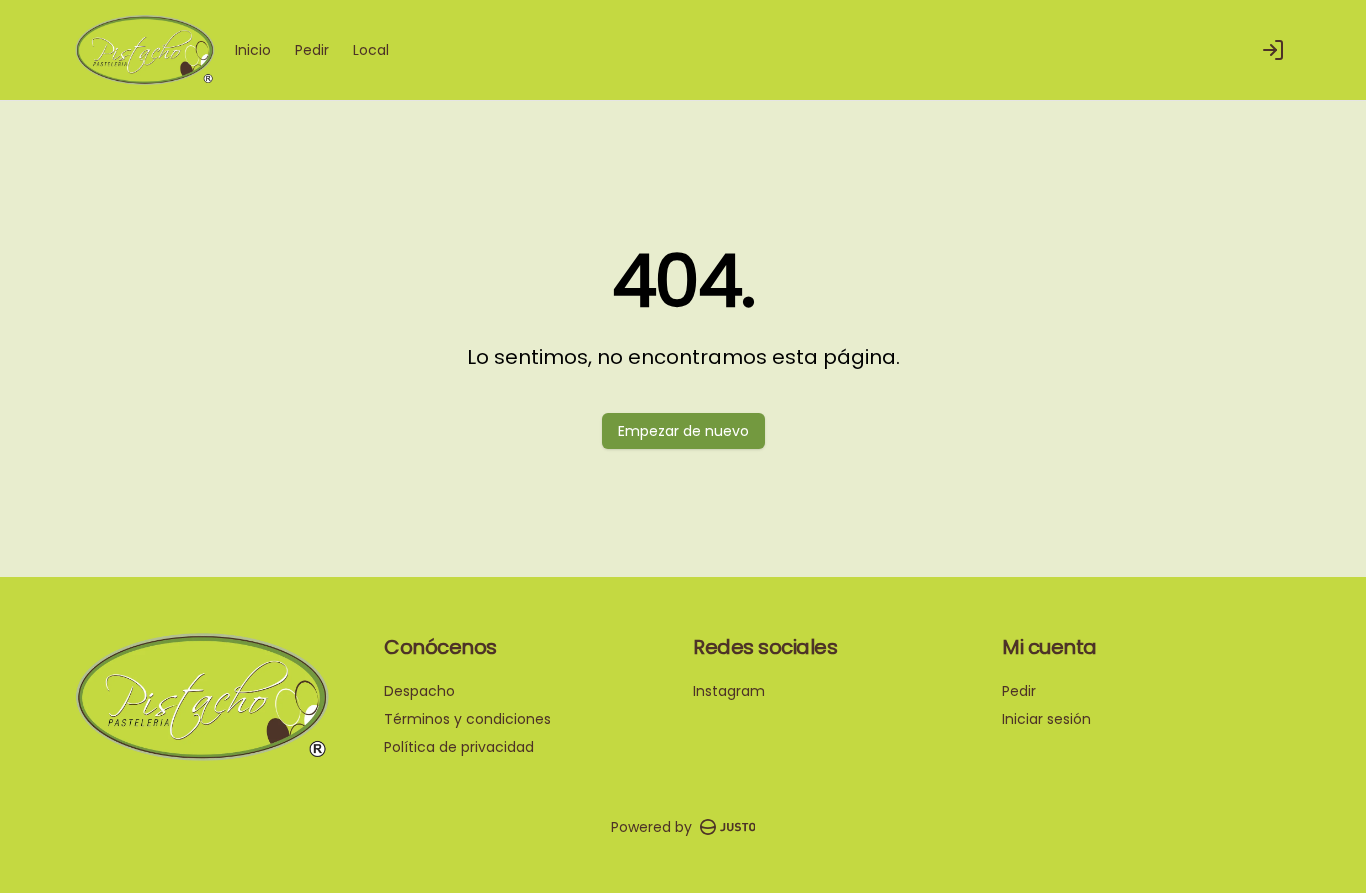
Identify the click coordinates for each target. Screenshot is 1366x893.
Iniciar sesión (1046, 719)
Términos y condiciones (467, 719)
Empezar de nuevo (683, 431)
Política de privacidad (459, 747)
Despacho (419, 691)
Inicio (253, 50)
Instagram (729, 691)
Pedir (312, 50)
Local (371, 50)
